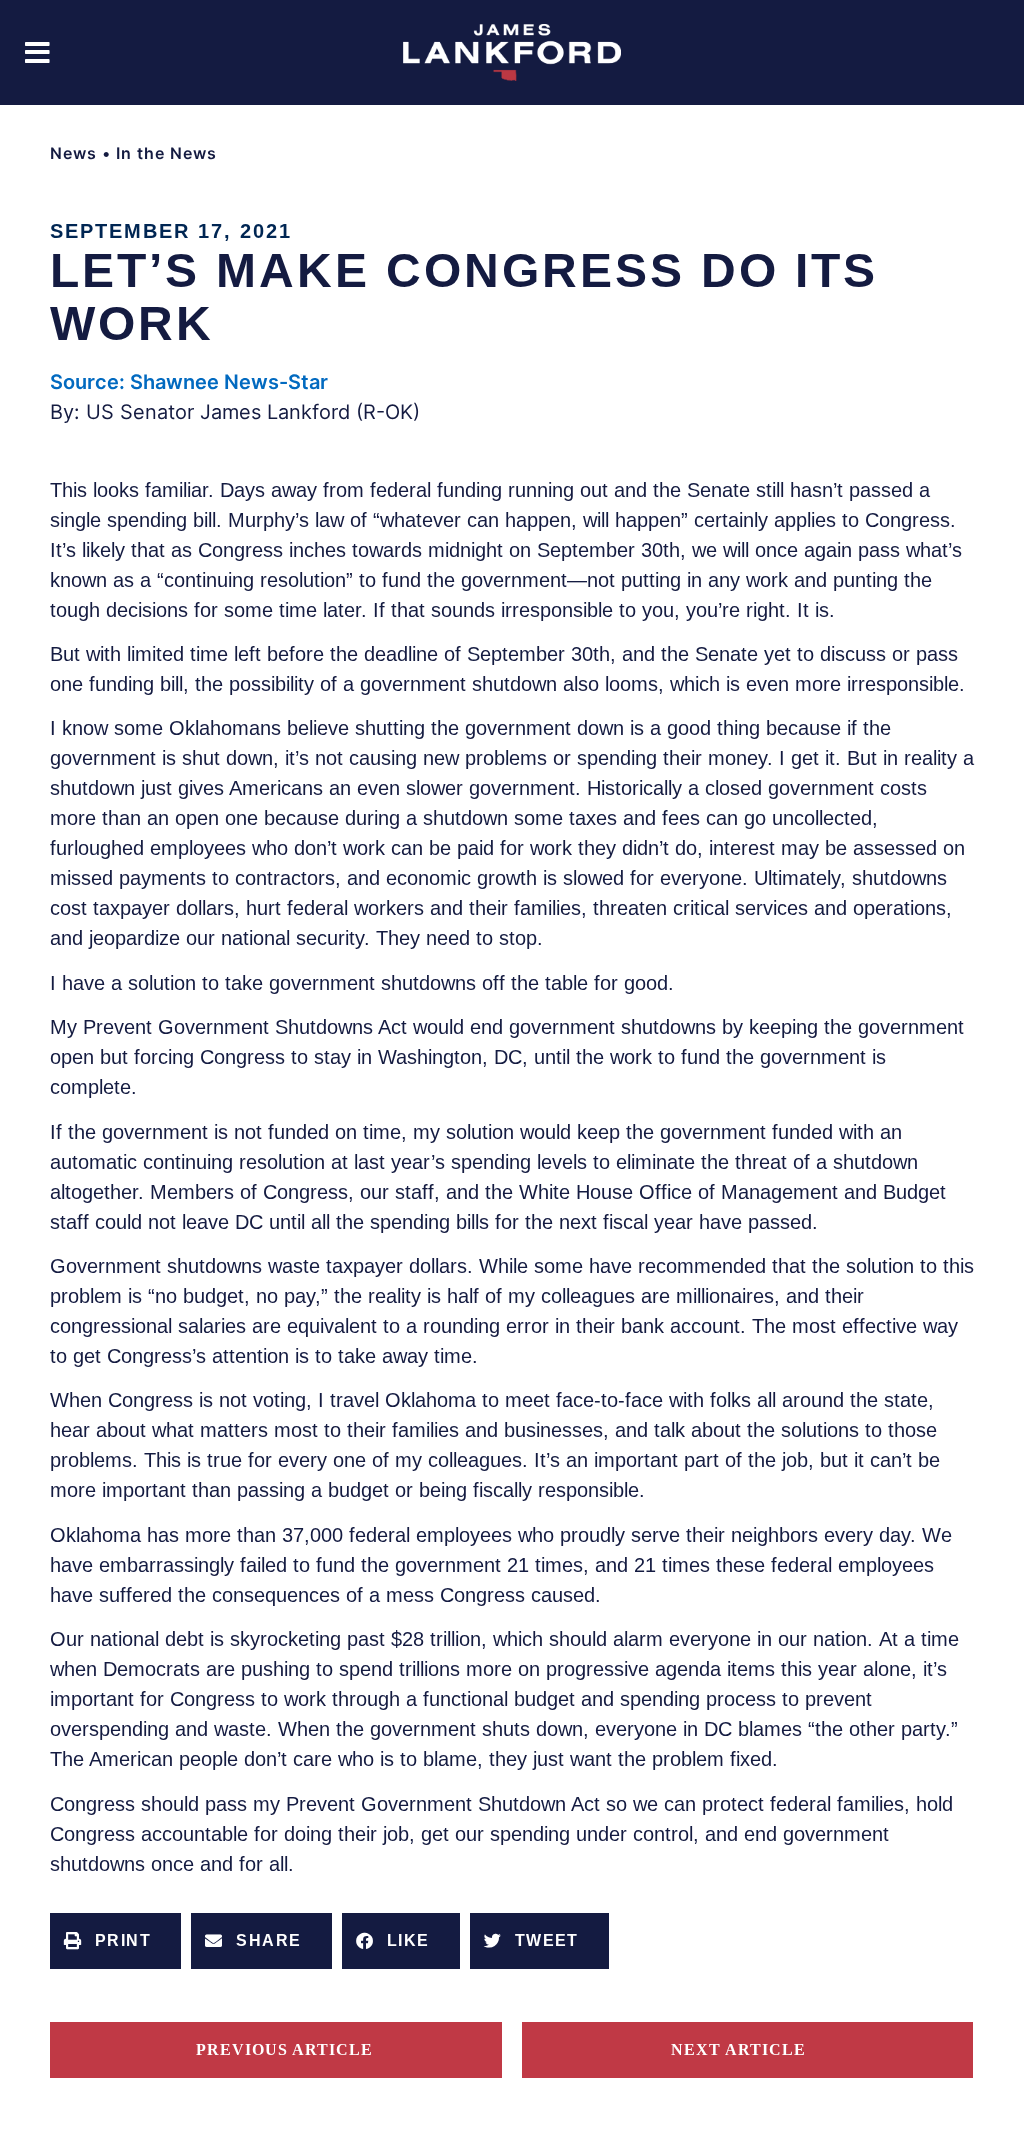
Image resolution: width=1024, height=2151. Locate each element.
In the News (166, 153)
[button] (37, 52)
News (73, 153)
